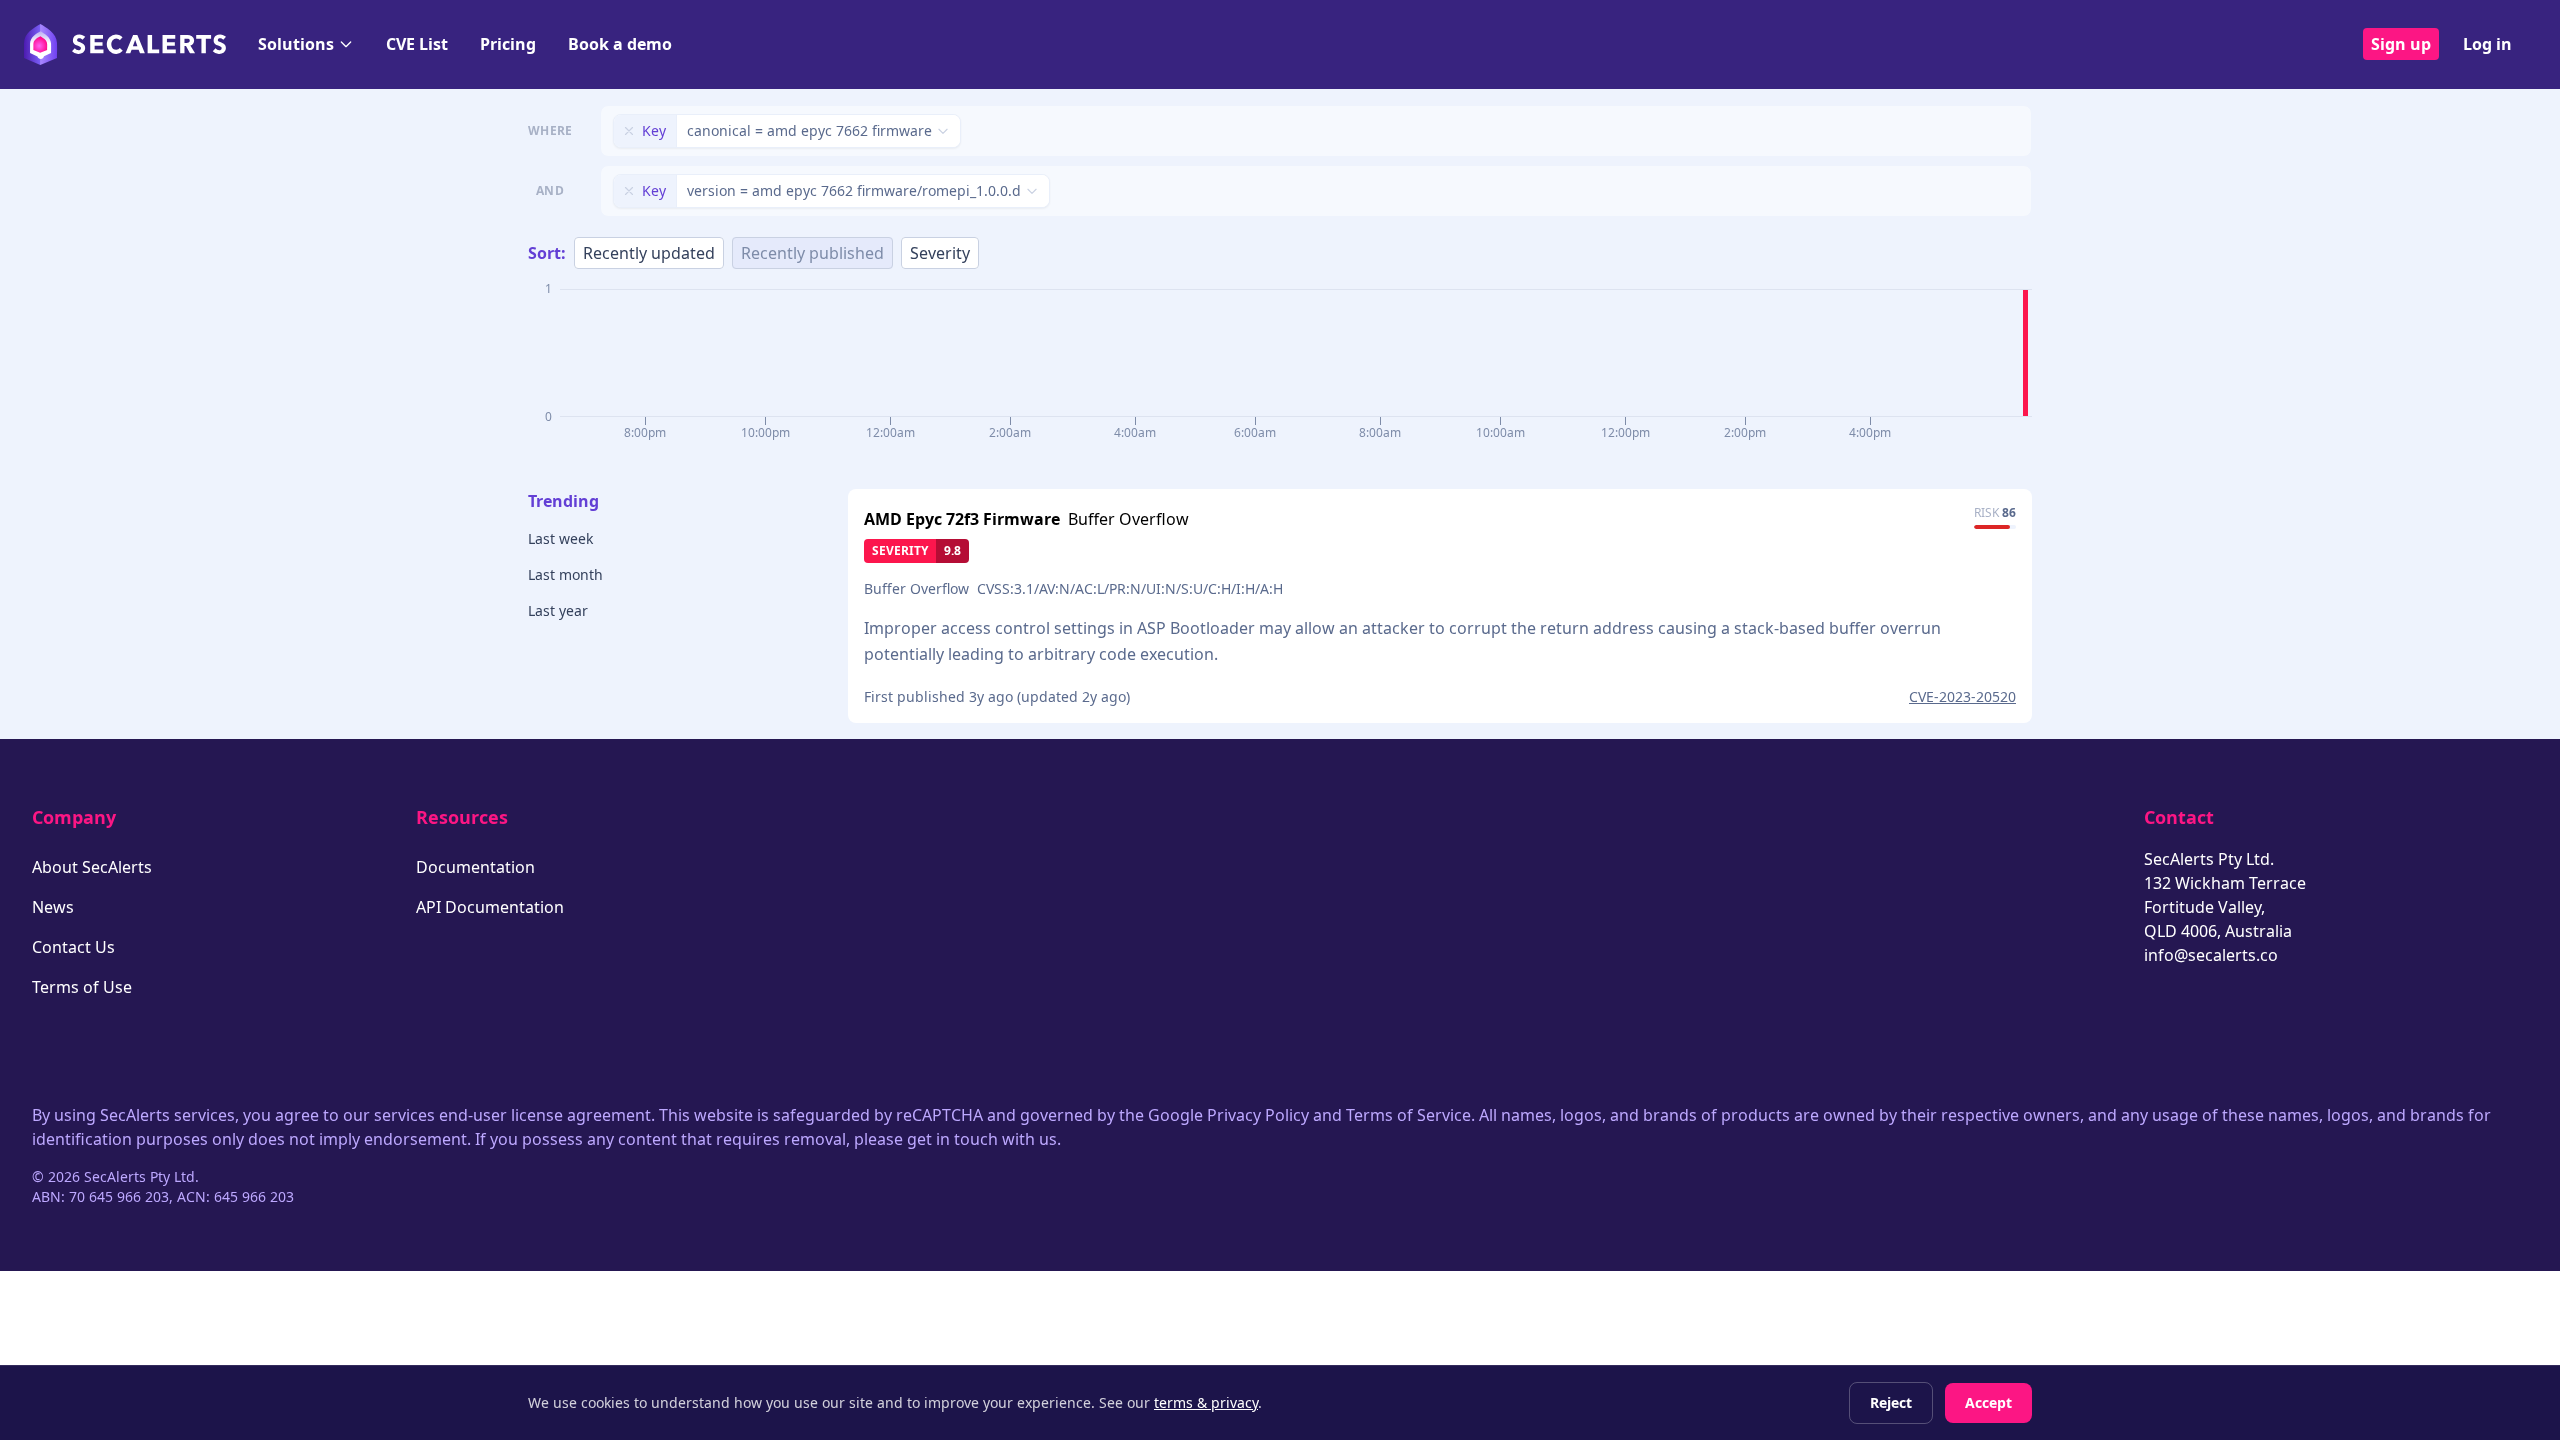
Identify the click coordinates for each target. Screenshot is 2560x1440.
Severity (940, 253)
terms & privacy (1206, 1402)
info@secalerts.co (2211, 955)
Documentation (475, 867)
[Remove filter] (629, 131)
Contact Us (73, 947)
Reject (1891, 1402)
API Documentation (490, 907)
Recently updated (649, 253)
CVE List (417, 44)
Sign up (2401, 44)
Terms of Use (82, 987)
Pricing (508, 44)
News (53, 907)
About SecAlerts (92, 867)
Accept (1988, 1402)
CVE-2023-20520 (1962, 696)
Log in (2487, 44)
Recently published (812, 253)
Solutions (296, 44)
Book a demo (620, 44)
